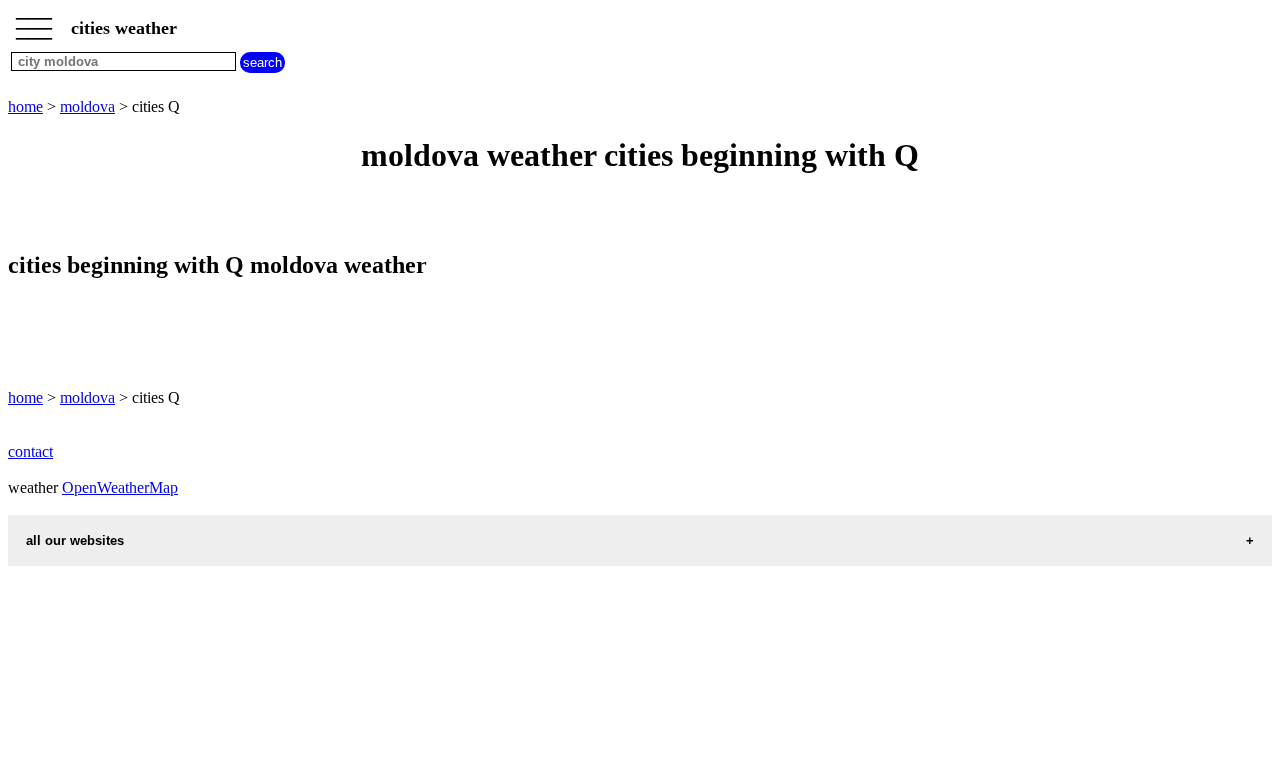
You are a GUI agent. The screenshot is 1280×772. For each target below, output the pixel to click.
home (25, 106)
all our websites (75, 540)
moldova (87, 106)
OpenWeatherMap (120, 487)
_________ (34, 22)
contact (30, 451)
